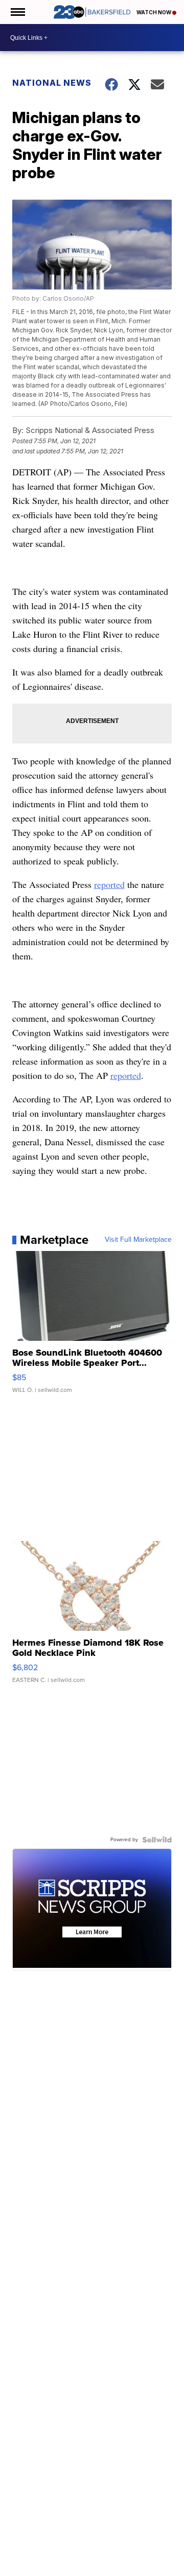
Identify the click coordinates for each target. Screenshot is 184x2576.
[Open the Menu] (17, 12)
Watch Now (154, 12)
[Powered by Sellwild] (157, 1840)
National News (52, 83)
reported (109, 884)
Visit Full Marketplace (138, 1240)
